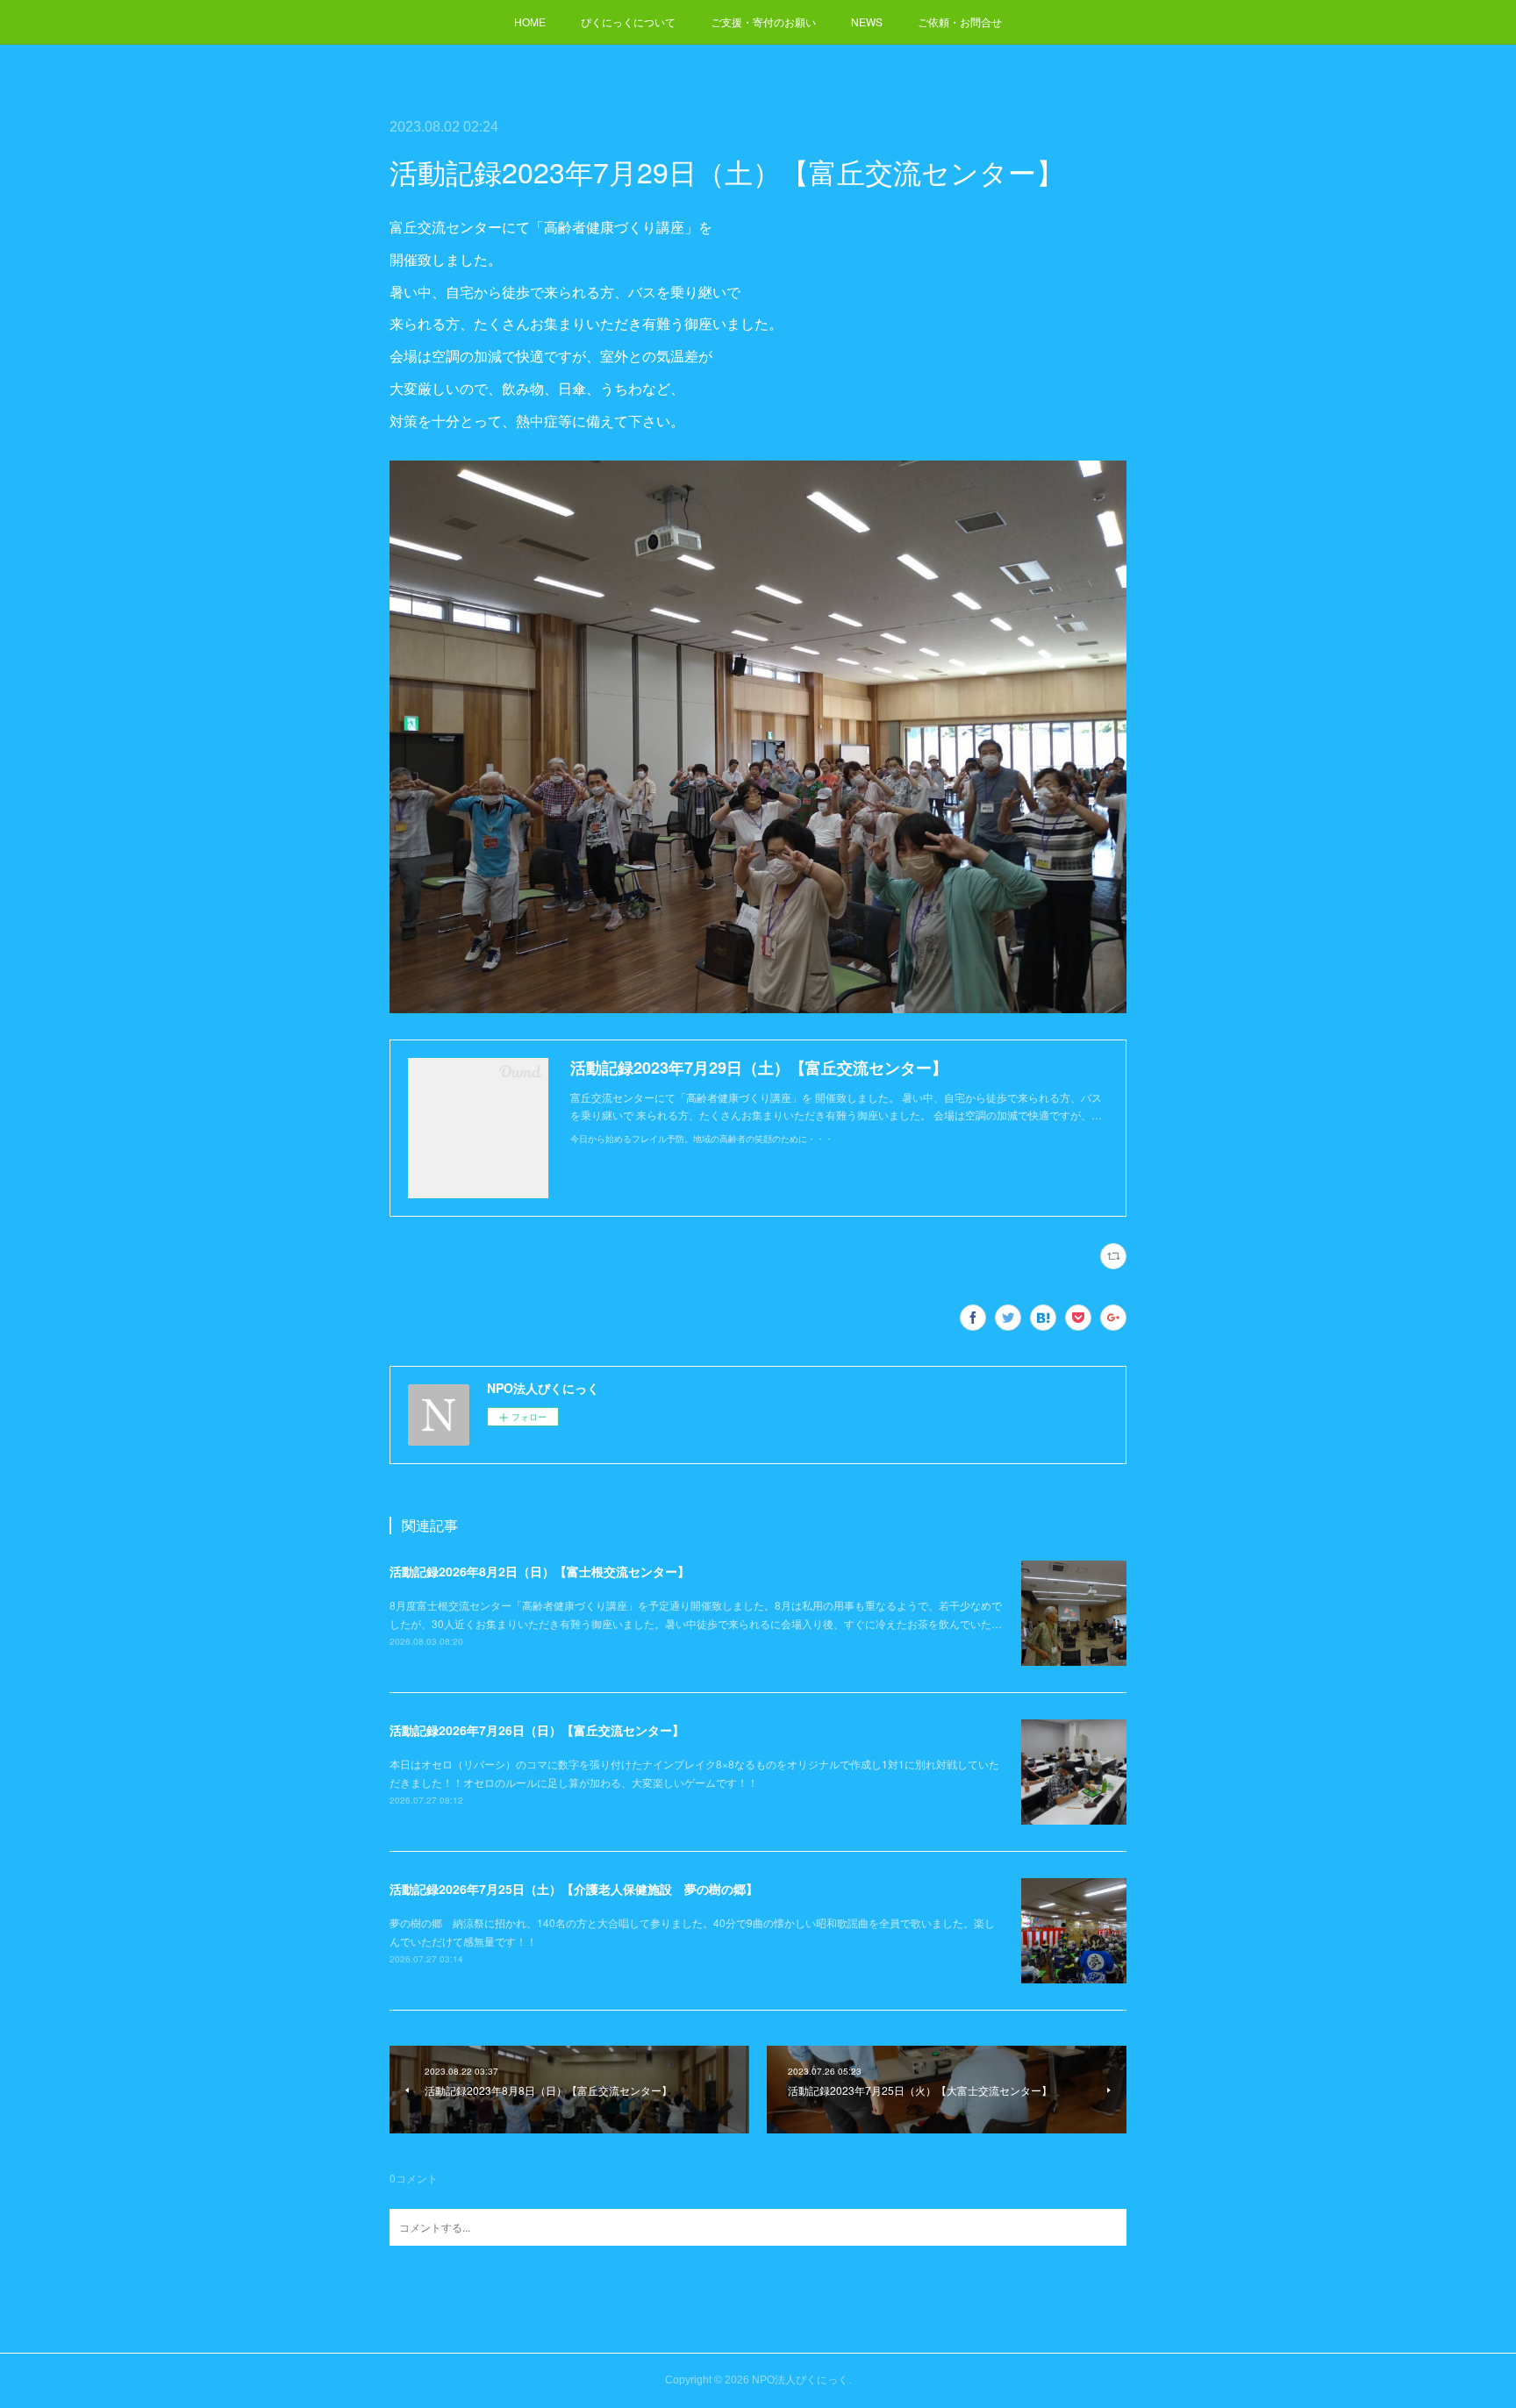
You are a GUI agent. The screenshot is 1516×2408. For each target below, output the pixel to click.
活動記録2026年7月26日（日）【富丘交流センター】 (537, 1730)
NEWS (867, 21)
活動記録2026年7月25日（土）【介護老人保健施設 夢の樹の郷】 (574, 1889)
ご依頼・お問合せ (960, 21)
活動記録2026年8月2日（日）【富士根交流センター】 (540, 1571)
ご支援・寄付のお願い (763, 21)
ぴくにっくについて (628, 21)
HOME (530, 21)
